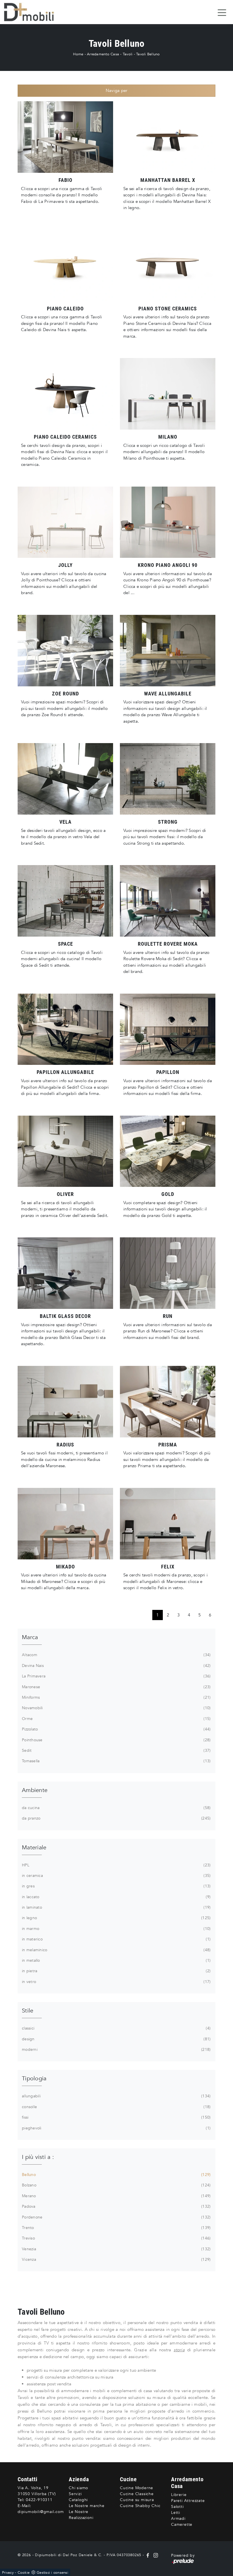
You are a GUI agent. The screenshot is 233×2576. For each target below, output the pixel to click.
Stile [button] (28, 2011)
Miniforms (116, 1697)
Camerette (182, 2525)
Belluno (116, 2175)
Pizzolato (116, 1729)
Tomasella (116, 1761)
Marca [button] (30, 1637)
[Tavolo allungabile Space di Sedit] (65, 901)
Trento (116, 2228)
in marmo (116, 1929)
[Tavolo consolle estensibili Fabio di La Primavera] (65, 137)
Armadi (178, 2519)
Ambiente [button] (35, 1790)
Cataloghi (78, 2500)
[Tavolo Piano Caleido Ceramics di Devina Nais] (65, 394)
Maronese (116, 1687)
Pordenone (116, 2217)
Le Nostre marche (87, 2506)
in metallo (116, 1960)
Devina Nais (116, 1666)
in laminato (116, 1907)
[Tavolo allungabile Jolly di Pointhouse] (65, 522)
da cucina (116, 1808)
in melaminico (116, 1950)
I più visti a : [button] (38, 2157)
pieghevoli (116, 2128)
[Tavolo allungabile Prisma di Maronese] (168, 1402)
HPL (116, 1865)
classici (116, 2028)
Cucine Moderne (137, 2488)
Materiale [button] (34, 1848)
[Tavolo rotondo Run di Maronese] (168, 1273)
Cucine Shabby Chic (140, 2506)
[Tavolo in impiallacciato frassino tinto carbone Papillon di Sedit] (168, 1029)
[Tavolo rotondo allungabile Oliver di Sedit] (65, 1151)
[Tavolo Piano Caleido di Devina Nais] (65, 266)
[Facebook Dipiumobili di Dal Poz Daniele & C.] (148, 2555)
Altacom (116, 1655)
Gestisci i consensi (52, 2573)
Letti (176, 2513)
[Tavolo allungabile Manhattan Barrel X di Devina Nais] (168, 137)
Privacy (8, 2573)
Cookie (24, 2573)
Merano (116, 2196)
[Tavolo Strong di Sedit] (168, 779)
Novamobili (116, 1708)
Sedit (116, 1750)
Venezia (116, 2249)
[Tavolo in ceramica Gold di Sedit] (168, 1151)
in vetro (116, 1982)
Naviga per (117, 91)
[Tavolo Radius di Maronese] (65, 1402)
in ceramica (116, 1876)
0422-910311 (39, 2500)
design (116, 2039)
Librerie (179, 2495)
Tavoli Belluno (148, 54)
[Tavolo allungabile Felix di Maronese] (168, 1524)
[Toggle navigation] (222, 12)
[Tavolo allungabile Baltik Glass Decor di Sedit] (65, 1273)
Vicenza (116, 2259)
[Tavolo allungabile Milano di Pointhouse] (168, 394)
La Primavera (116, 1676)
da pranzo (116, 1818)
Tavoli (128, 54)
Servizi (75, 2494)
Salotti (177, 2507)
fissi (116, 2117)
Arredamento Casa (103, 54)
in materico (116, 1939)
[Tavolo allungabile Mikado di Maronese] (65, 1524)
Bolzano (116, 2185)
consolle (116, 2107)
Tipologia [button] (34, 2078)
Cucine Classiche (137, 2494)
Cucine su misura (137, 2500)
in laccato (116, 1897)
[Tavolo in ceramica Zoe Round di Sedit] (65, 651)
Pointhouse (116, 1740)
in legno (116, 1918)
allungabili (116, 2096)
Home (78, 54)
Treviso (116, 2238)
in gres (116, 1886)
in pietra (116, 1971)
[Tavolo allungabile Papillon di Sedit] (65, 1029)
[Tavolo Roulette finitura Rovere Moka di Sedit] (168, 901)
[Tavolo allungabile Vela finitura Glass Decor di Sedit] (65, 779)
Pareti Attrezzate (188, 2501)
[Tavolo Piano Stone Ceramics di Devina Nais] (168, 266)
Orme (116, 1719)
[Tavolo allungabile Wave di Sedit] (168, 651)
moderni (116, 2050)
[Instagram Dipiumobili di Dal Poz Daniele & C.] (155, 2555)
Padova (116, 2206)
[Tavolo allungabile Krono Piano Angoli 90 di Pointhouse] (168, 522)
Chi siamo (78, 2488)
